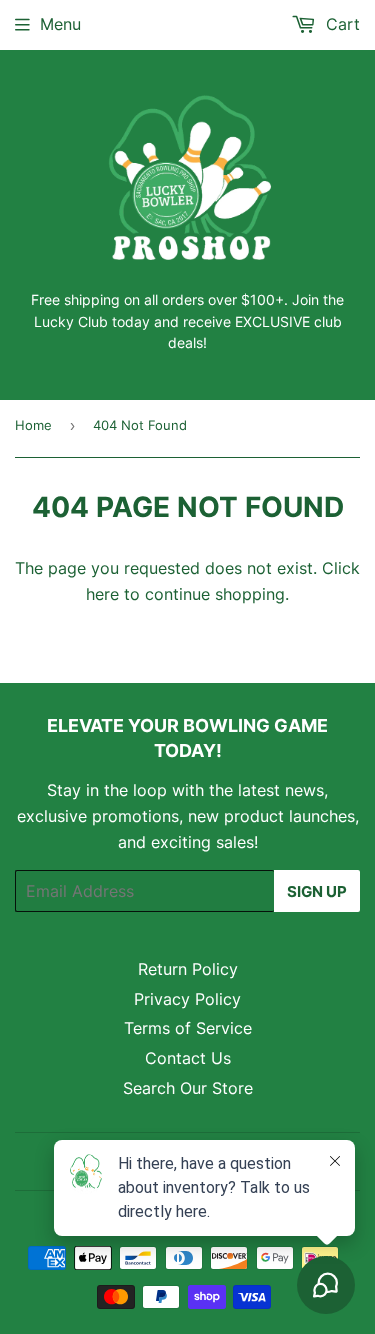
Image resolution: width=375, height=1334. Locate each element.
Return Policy (188, 969)
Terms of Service (188, 1028)
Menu (60, 24)
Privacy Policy (187, 999)
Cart (340, 24)
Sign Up (317, 891)
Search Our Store (188, 1088)
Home (33, 425)
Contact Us (188, 1058)
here (102, 594)
